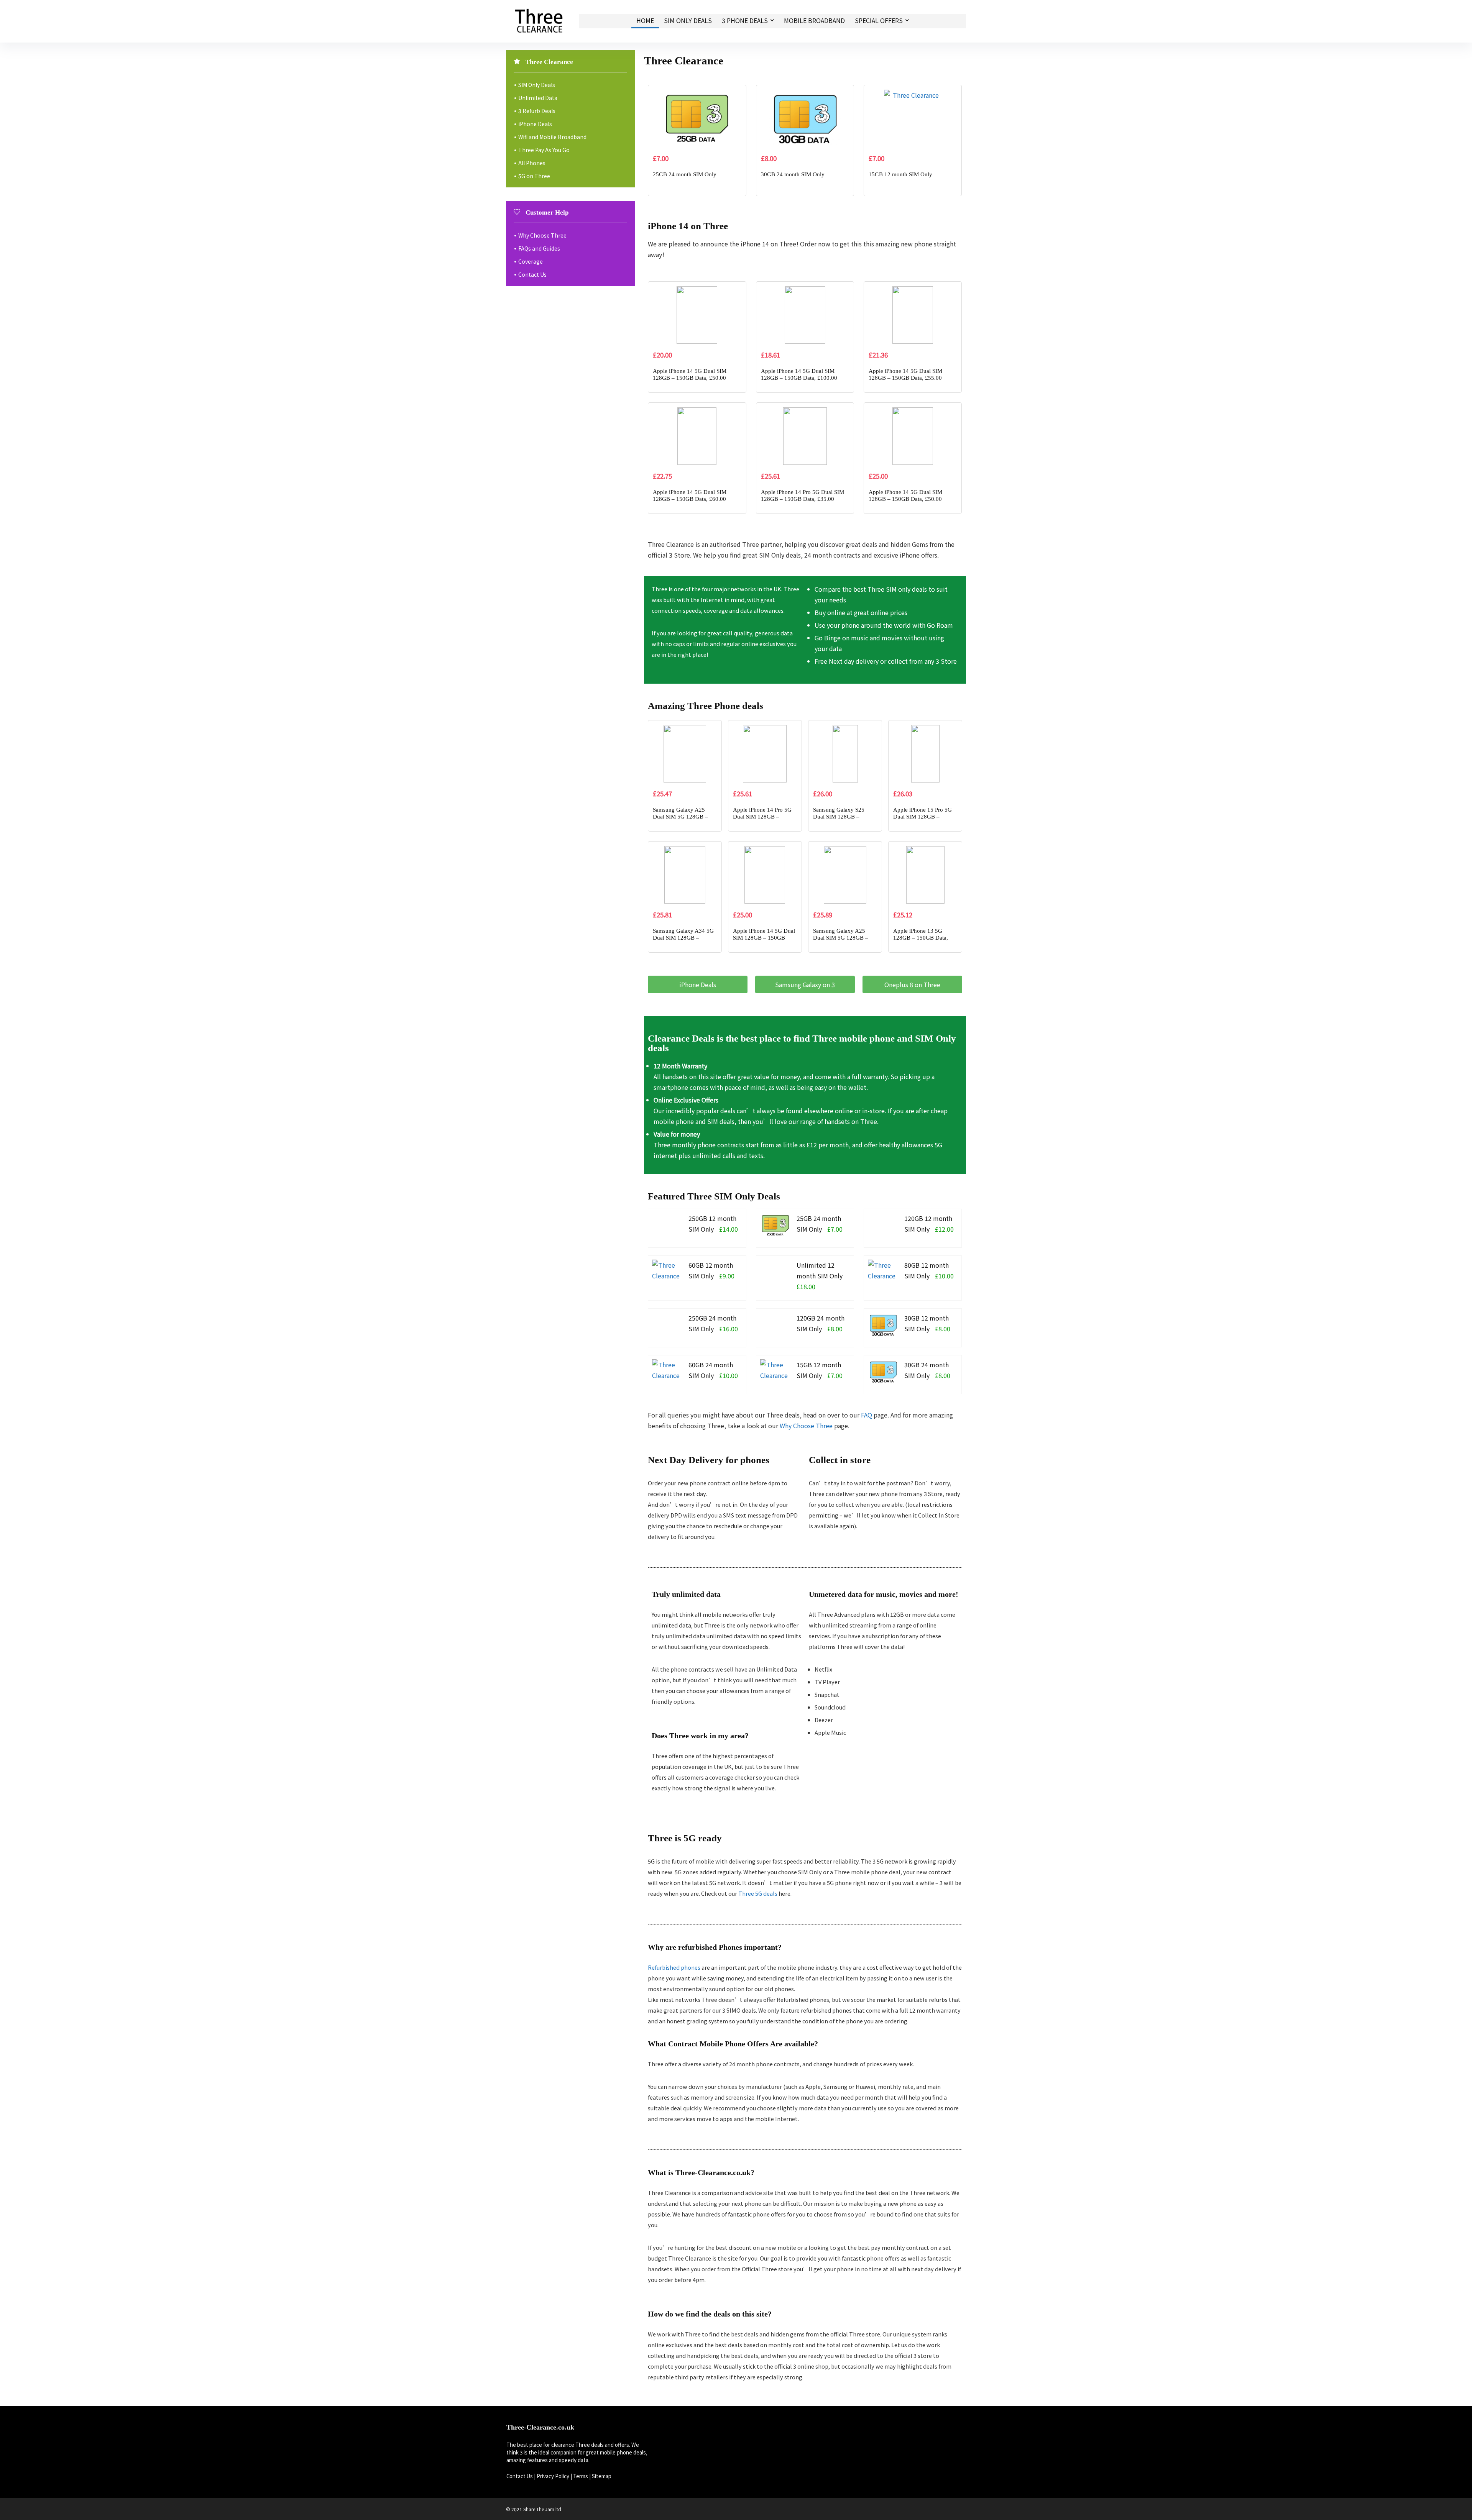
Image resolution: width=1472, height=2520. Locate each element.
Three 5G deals (758, 1893)
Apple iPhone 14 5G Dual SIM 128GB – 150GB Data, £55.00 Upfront (905, 378)
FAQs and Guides (539, 248)
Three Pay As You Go (544, 150)
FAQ (867, 1415)
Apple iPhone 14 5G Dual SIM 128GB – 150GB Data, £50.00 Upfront (690, 378)
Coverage (531, 261)
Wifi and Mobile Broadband (552, 137)
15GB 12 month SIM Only (900, 174)
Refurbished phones (674, 1967)
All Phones (532, 163)
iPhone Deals (535, 124)
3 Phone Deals (745, 20)
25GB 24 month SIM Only (685, 174)
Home (645, 20)
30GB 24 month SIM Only (793, 174)
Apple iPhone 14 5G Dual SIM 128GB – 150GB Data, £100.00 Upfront (799, 378)
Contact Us (532, 274)
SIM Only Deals (688, 20)
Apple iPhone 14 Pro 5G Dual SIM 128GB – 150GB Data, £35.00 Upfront (803, 499)
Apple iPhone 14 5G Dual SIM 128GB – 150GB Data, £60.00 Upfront (690, 499)
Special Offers (879, 20)
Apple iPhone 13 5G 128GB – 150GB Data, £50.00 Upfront (921, 938)
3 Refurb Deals (537, 111)
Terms (581, 2476)
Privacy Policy (553, 2476)
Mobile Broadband (814, 20)
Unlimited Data (538, 98)
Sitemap (602, 2476)
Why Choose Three (806, 1426)
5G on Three (534, 176)
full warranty (870, 1076)
